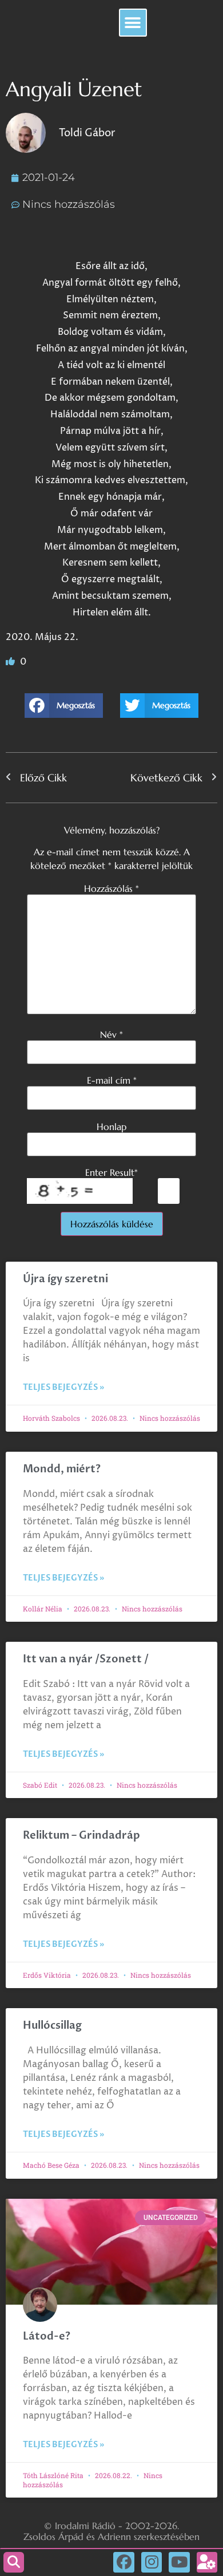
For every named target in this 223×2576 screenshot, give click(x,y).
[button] (133, 23)
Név (111, 1034)
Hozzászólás (111, 888)
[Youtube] (179, 2562)
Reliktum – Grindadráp (81, 1836)
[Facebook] (124, 2562)
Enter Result (111, 1172)
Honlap (111, 1127)
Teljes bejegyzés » (63, 1387)
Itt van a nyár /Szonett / (86, 1659)
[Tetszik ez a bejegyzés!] (11, 662)
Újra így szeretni (65, 1279)
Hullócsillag (52, 2026)
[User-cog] (207, 2562)
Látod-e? (47, 2336)
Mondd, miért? (62, 1469)
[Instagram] (152, 2562)
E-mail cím (112, 1080)
